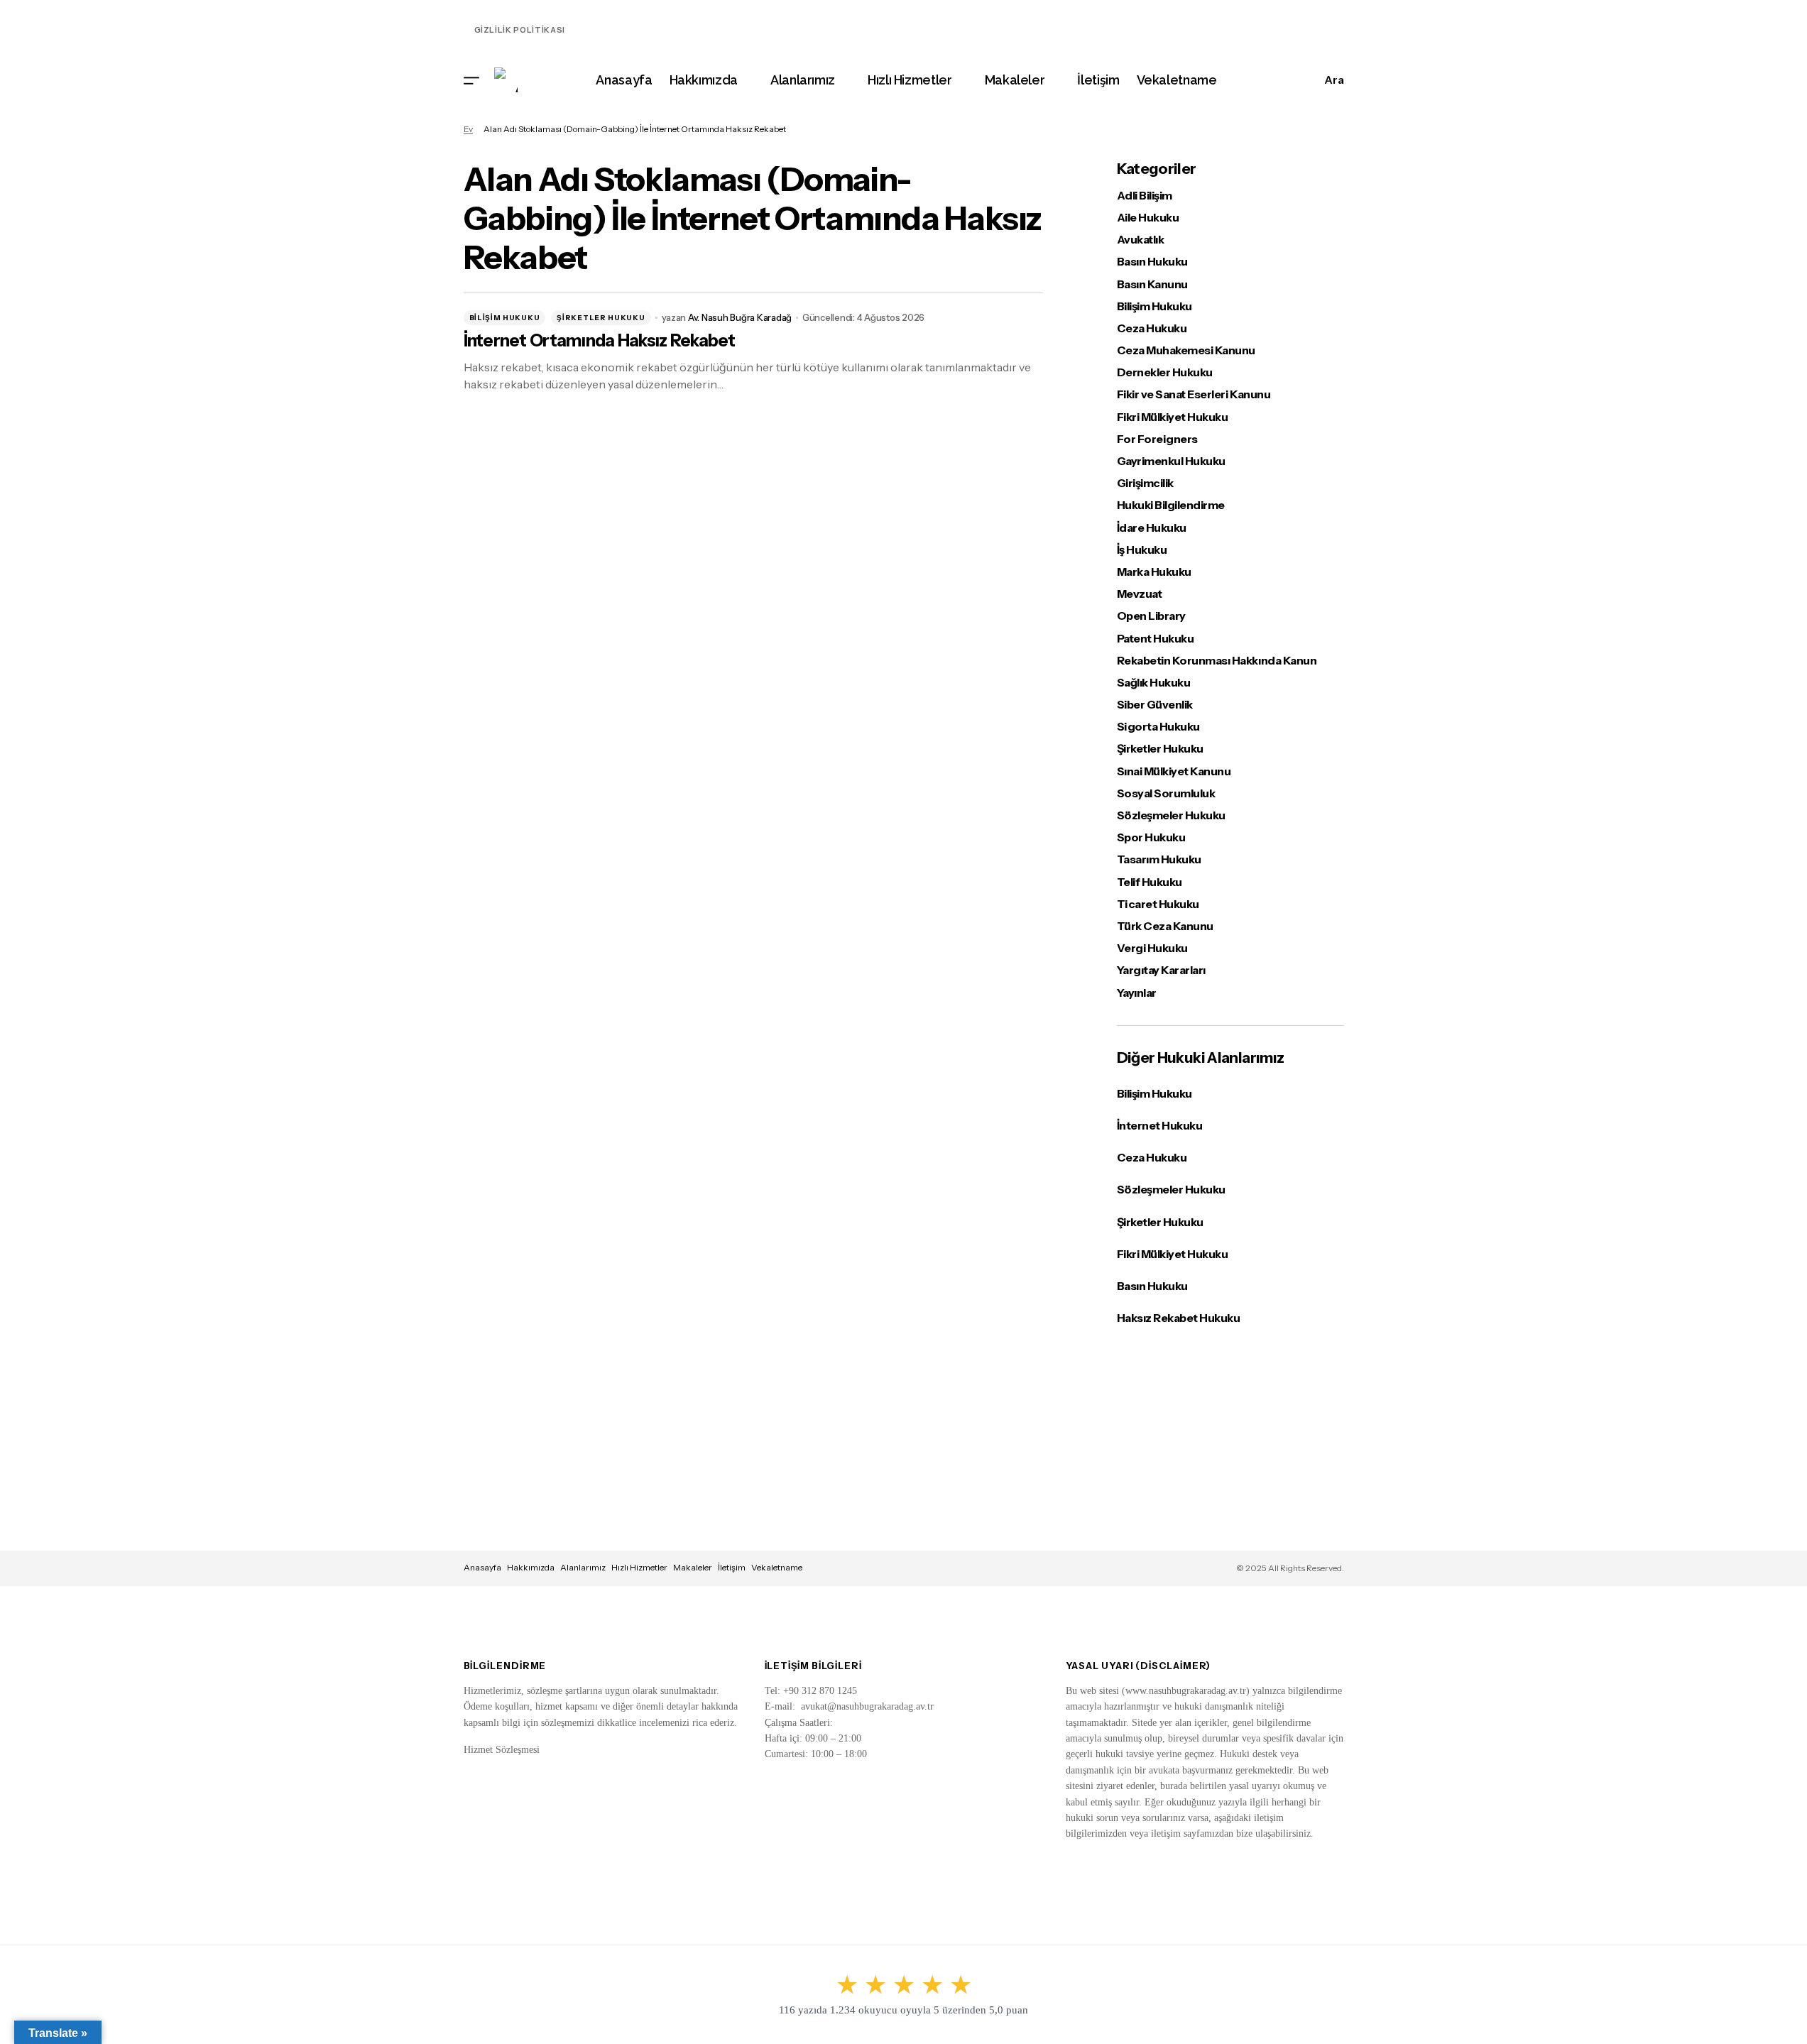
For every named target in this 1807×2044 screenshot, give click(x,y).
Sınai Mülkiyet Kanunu (1174, 771)
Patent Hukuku (1156, 639)
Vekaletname (777, 1567)
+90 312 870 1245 (820, 1691)
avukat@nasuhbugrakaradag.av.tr (867, 1706)
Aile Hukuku (1148, 218)
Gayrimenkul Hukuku (1171, 461)
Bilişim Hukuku (505, 318)
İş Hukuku (1142, 550)
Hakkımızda (531, 1567)
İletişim (732, 1567)
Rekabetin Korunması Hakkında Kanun (1217, 661)
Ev (468, 129)
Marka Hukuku (1154, 572)
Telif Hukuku (1150, 882)
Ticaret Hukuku (1158, 904)
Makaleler (693, 1567)
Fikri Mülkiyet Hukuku (1173, 417)
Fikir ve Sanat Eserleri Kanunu (1194, 394)
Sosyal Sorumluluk (1166, 793)
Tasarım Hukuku (1159, 859)
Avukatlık (1141, 240)
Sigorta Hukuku (1158, 727)
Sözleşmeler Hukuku (1171, 815)
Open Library (1151, 616)
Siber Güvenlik (1155, 705)
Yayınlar (1137, 993)
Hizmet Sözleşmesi (502, 1750)
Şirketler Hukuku (601, 318)
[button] (471, 80)
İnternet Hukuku (1160, 1125)
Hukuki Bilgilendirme (1171, 505)
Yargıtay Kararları (1161, 970)
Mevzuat (1140, 594)
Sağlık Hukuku (1154, 683)
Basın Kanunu (1152, 284)
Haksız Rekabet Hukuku (1179, 1318)
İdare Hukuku (1152, 528)
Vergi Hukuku (1152, 948)
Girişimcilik (1145, 483)
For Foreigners (1157, 439)
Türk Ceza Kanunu (1165, 926)
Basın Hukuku (1152, 262)
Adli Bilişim (1145, 196)
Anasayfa (482, 1567)
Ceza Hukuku (1152, 328)
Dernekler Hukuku (1165, 372)
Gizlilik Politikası (520, 30)
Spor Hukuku (1151, 837)
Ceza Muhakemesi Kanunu (1186, 350)
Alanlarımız (583, 1567)
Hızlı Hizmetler (639, 1567)
